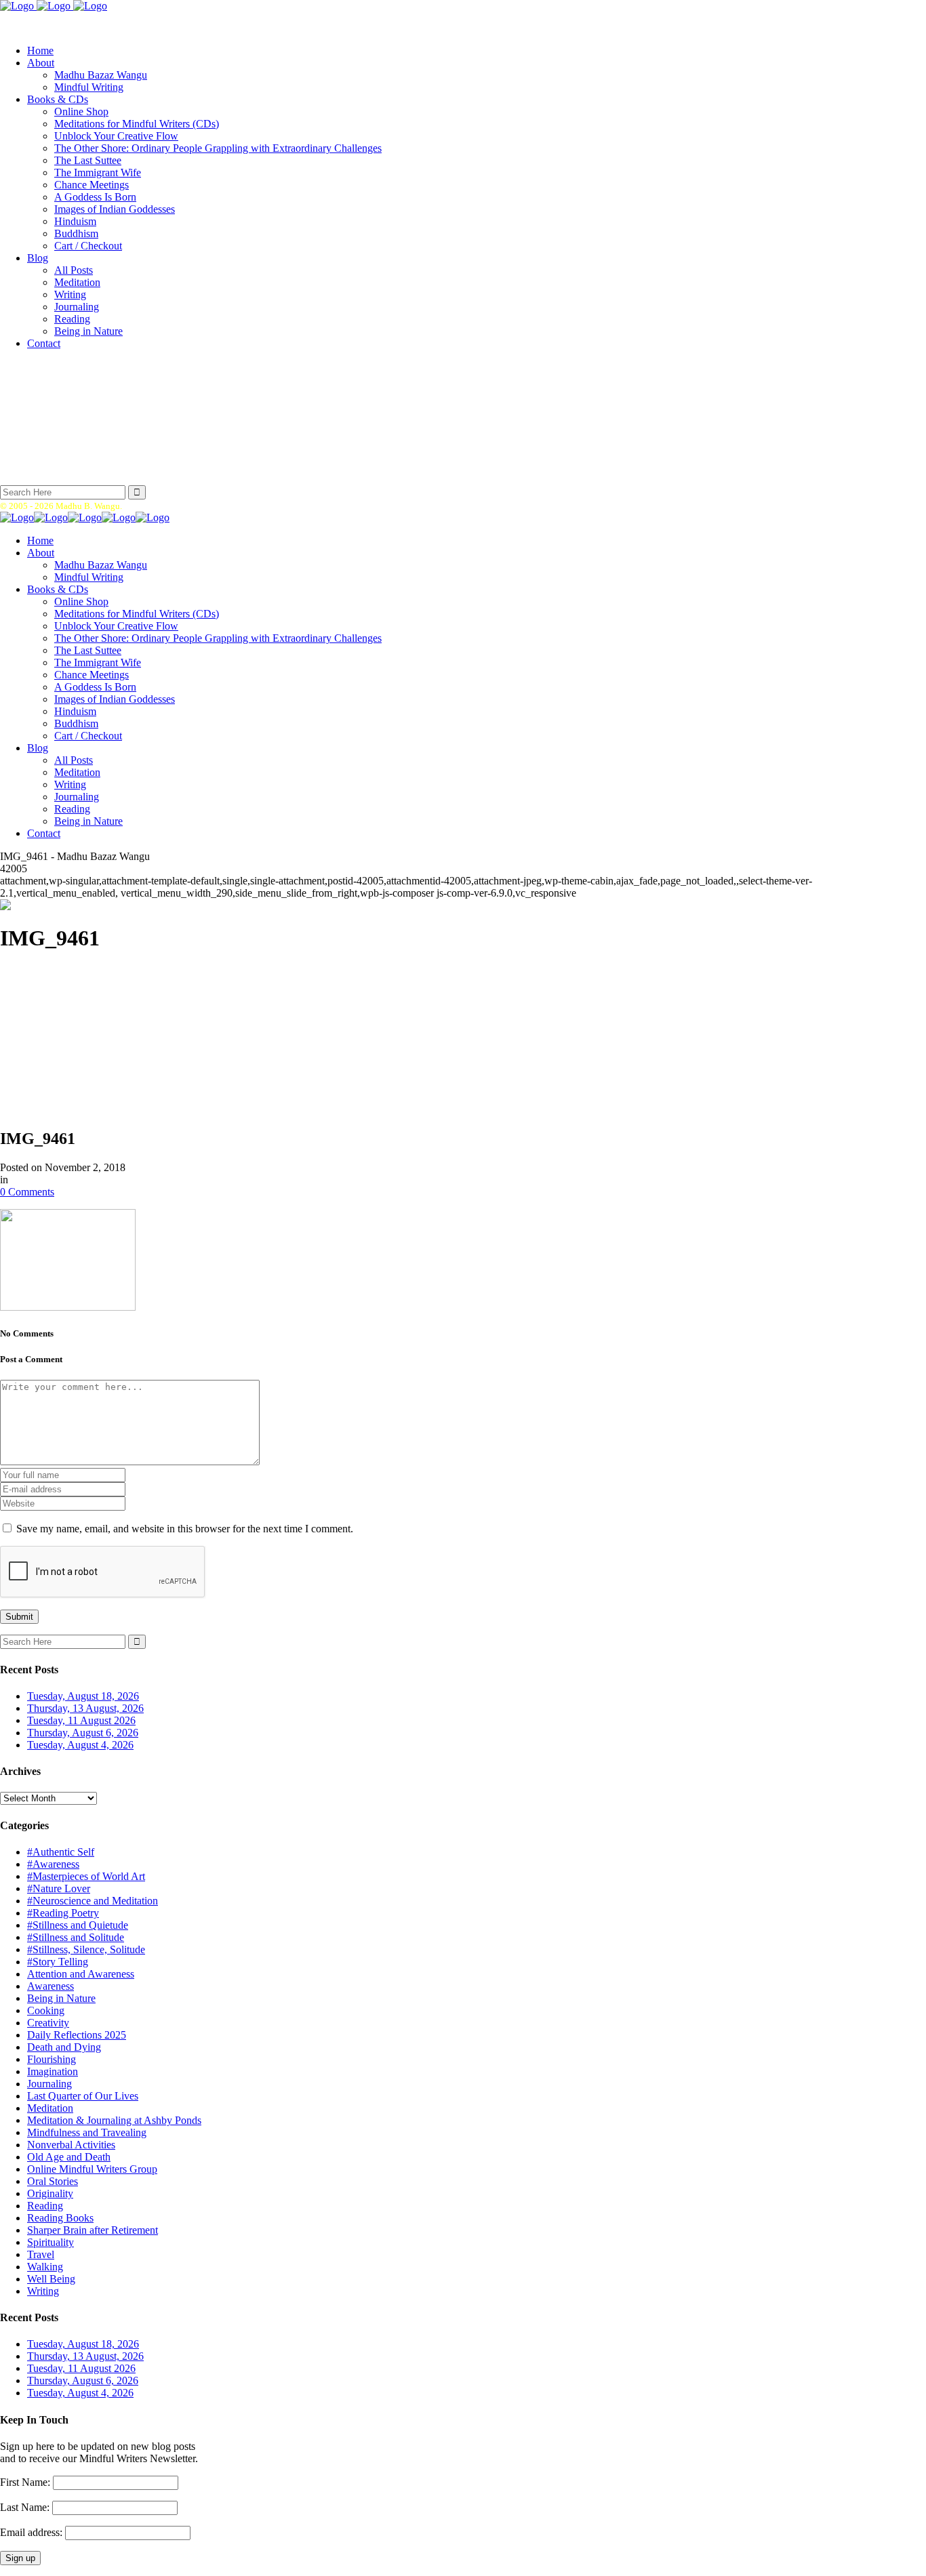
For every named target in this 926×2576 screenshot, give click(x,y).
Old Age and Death (69, 2157)
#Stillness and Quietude (78, 1925)
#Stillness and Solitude (76, 1937)
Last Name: (25, 2507)
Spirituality (51, 2242)
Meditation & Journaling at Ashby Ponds (114, 2120)
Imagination (53, 2071)
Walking (45, 2267)
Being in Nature (61, 1998)
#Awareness (53, 1864)
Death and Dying (64, 2047)
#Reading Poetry (63, 1913)
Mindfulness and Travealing (87, 2132)
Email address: (33, 2532)
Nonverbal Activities (71, 2145)
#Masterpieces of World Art (86, 1876)
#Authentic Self (61, 1852)
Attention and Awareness (81, 1974)
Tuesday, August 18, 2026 (83, 1696)
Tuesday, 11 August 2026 (81, 1720)
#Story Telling (58, 1962)
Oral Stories (53, 2181)
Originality (50, 2193)
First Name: (25, 2482)
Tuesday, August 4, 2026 (80, 1745)
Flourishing (52, 2059)
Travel (41, 2254)
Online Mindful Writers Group (92, 2169)
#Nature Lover (59, 1888)
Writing (43, 2291)
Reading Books (60, 2218)
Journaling (49, 2084)
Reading (45, 2206)
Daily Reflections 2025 (77, 2035)
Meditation (50, 2108)
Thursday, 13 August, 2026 (85, 1708)
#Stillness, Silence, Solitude (86, 1949)
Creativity (48, 2023)
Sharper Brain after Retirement (93, 2230)
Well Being (51, 2279)
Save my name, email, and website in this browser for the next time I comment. (185, 1529)
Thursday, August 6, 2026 (83, 1733)
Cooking (46, 2010)
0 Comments (27, 1192)
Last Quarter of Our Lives (83, 2096)
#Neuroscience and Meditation (93, 1901)
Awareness (51, 1986)
